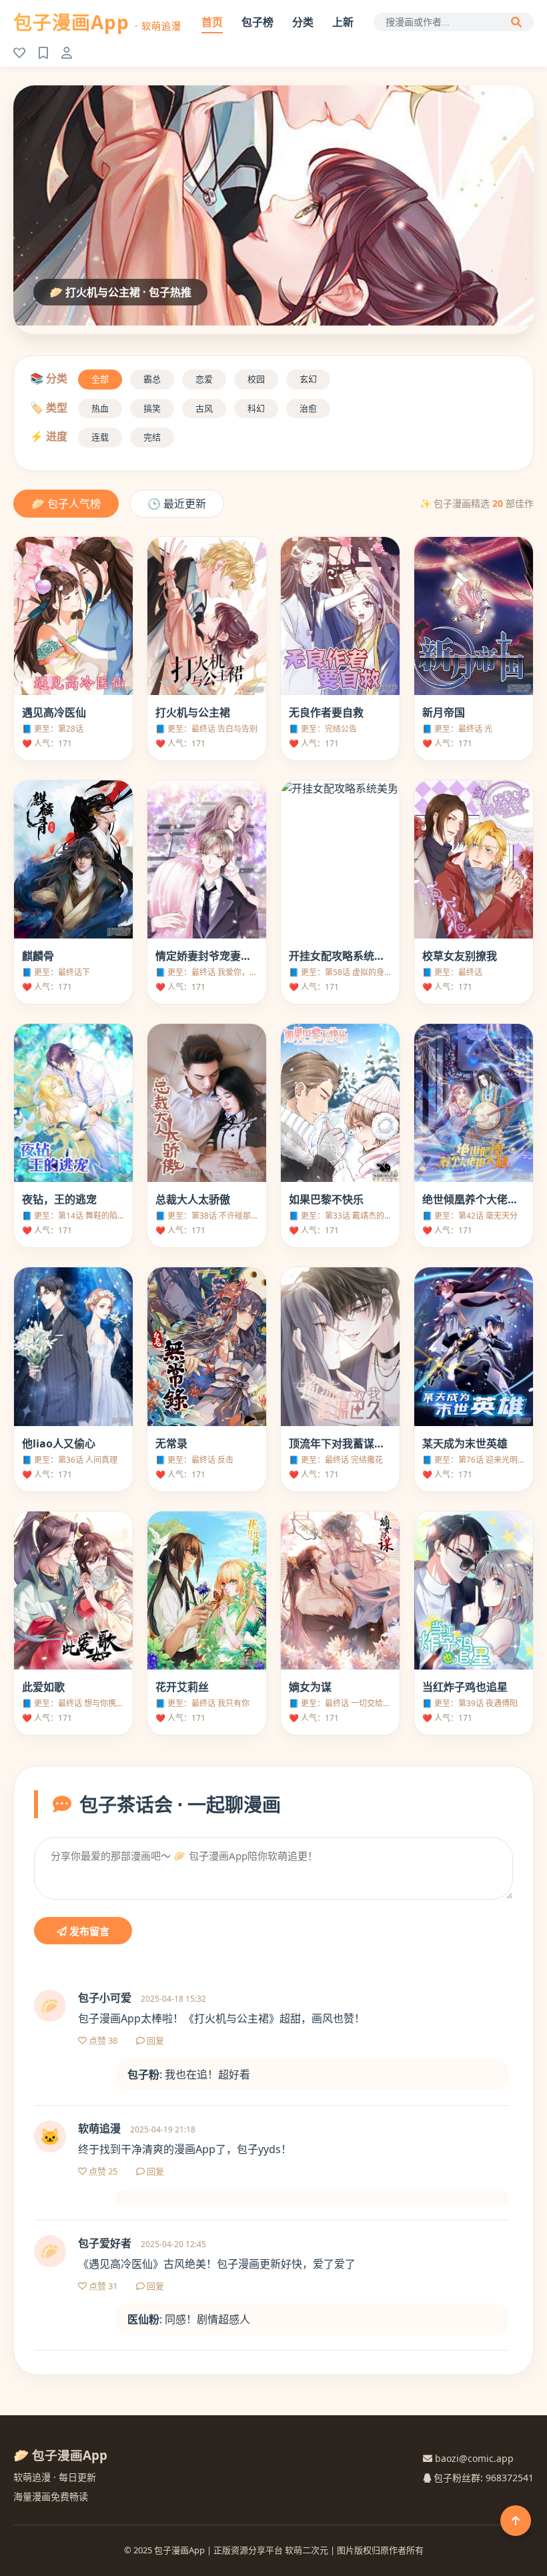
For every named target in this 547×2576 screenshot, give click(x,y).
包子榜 (257, 22)
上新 (343, 22)
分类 (303, 22)
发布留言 (88, 1931)
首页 (212, 22)
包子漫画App (97, 22)
